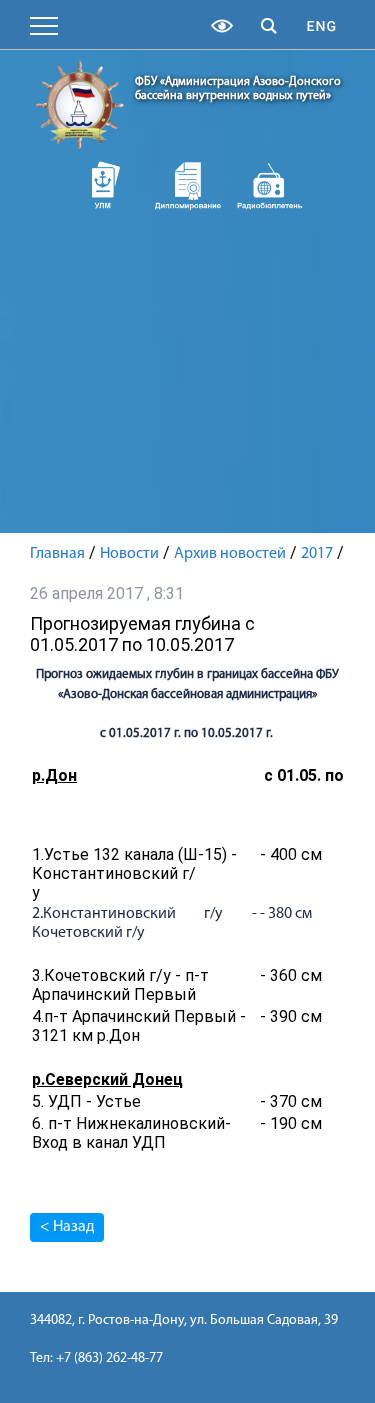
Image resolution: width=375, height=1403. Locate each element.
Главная (57, 554)
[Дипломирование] (187, 185)
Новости (129, 554)
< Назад (67, 1227)
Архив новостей (230, 554)
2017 (317, 554)
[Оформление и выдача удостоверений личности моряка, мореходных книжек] (105, 185)
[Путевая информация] (269, 185)
